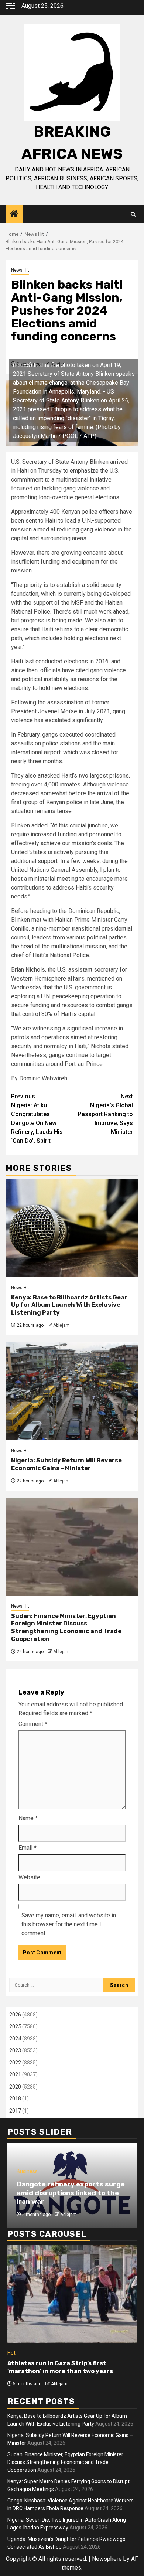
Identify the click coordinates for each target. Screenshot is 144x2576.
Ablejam (61, 1325)
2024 (15, 2039)
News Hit (20, 270)
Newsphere (107, 2559)
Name (28, 1818)
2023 (15, 2050)
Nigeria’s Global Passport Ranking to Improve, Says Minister (105, 1114)
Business (27, 2171)
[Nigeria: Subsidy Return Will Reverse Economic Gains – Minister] (72, 1391)
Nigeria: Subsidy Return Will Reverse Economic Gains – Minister (66, 1464)
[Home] (14, 214)
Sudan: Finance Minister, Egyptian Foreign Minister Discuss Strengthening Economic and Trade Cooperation (66, 1627)
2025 (15, 2026)
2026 (15, 2015)
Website (29, 1877)
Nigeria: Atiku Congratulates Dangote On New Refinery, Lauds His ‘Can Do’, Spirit (37, 1119)
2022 (15, 2063)
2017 (15, 2111)
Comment (33, 1724)
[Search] (133, 214)
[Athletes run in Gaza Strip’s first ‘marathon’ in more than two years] (72, 2294)
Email (28, 1848)
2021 (15, 2074)
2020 (15, 2087)
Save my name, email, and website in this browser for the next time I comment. (69, 1924)
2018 (15, 2098)
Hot (11, 2353)
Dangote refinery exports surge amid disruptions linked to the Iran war (71, 2193)
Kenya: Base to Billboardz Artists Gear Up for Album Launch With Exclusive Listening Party (69, 1305)
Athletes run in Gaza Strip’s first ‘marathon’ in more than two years (60, 2367)
